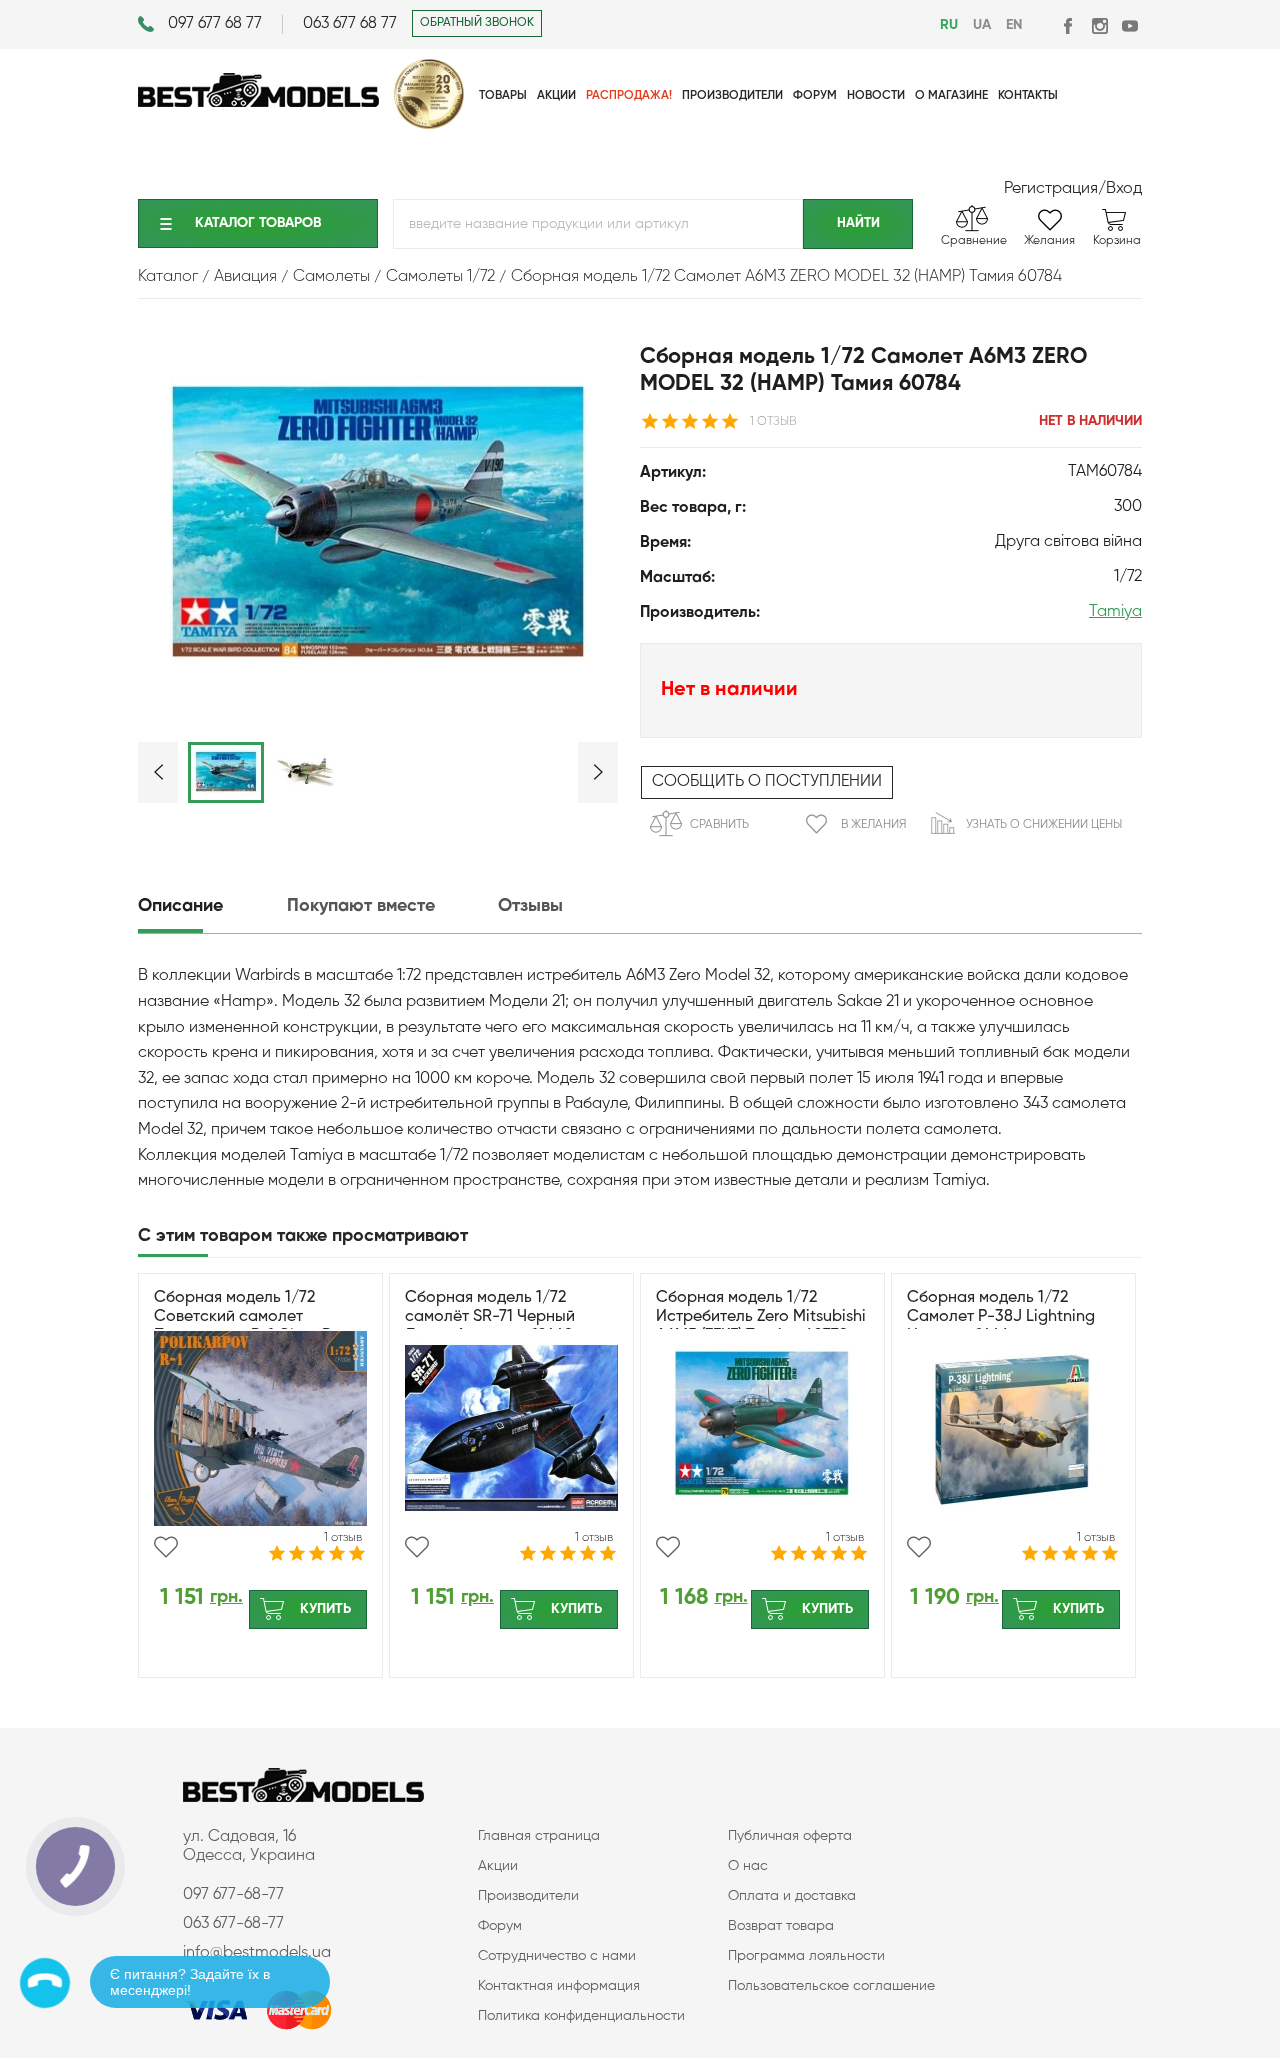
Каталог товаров (258, 223)
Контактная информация (559, 1986)
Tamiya (1115, 612)
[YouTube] (1129, 25)
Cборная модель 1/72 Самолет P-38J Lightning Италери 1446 (1001, 1317)
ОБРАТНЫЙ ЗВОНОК (477, 23)
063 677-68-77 (233, 1924)
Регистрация (1051, 189)
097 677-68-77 (233, 1895)
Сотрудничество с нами (557, 1956)
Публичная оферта (790, 1836)
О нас (748, 1866)
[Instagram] (1099, 25)
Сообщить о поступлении (767, 782)
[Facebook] (1069, 25)
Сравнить (719, 825)
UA (982, 25)
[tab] (210, 906)
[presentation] (210, 906)
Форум (500, 1926)
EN (1014, 25)
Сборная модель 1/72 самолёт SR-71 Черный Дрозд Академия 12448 (490, 1317)
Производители (528, 1896)
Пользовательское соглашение (831, 1986)
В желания (873, 825)
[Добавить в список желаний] (166, 1547)
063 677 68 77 (350, 24)
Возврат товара (781, 1926)
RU (949, 25)
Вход (1124, 189)
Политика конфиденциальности (581, 2016)
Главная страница (539, 1836)
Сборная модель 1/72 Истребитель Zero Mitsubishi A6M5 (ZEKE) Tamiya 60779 (761, 1317)
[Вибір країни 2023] (429, 125)
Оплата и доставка (792, 1896)
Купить (325, 1609)
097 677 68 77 (215, 24)
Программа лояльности (806, 1956)
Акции (498, 1866)
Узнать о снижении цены (1044, 825)
